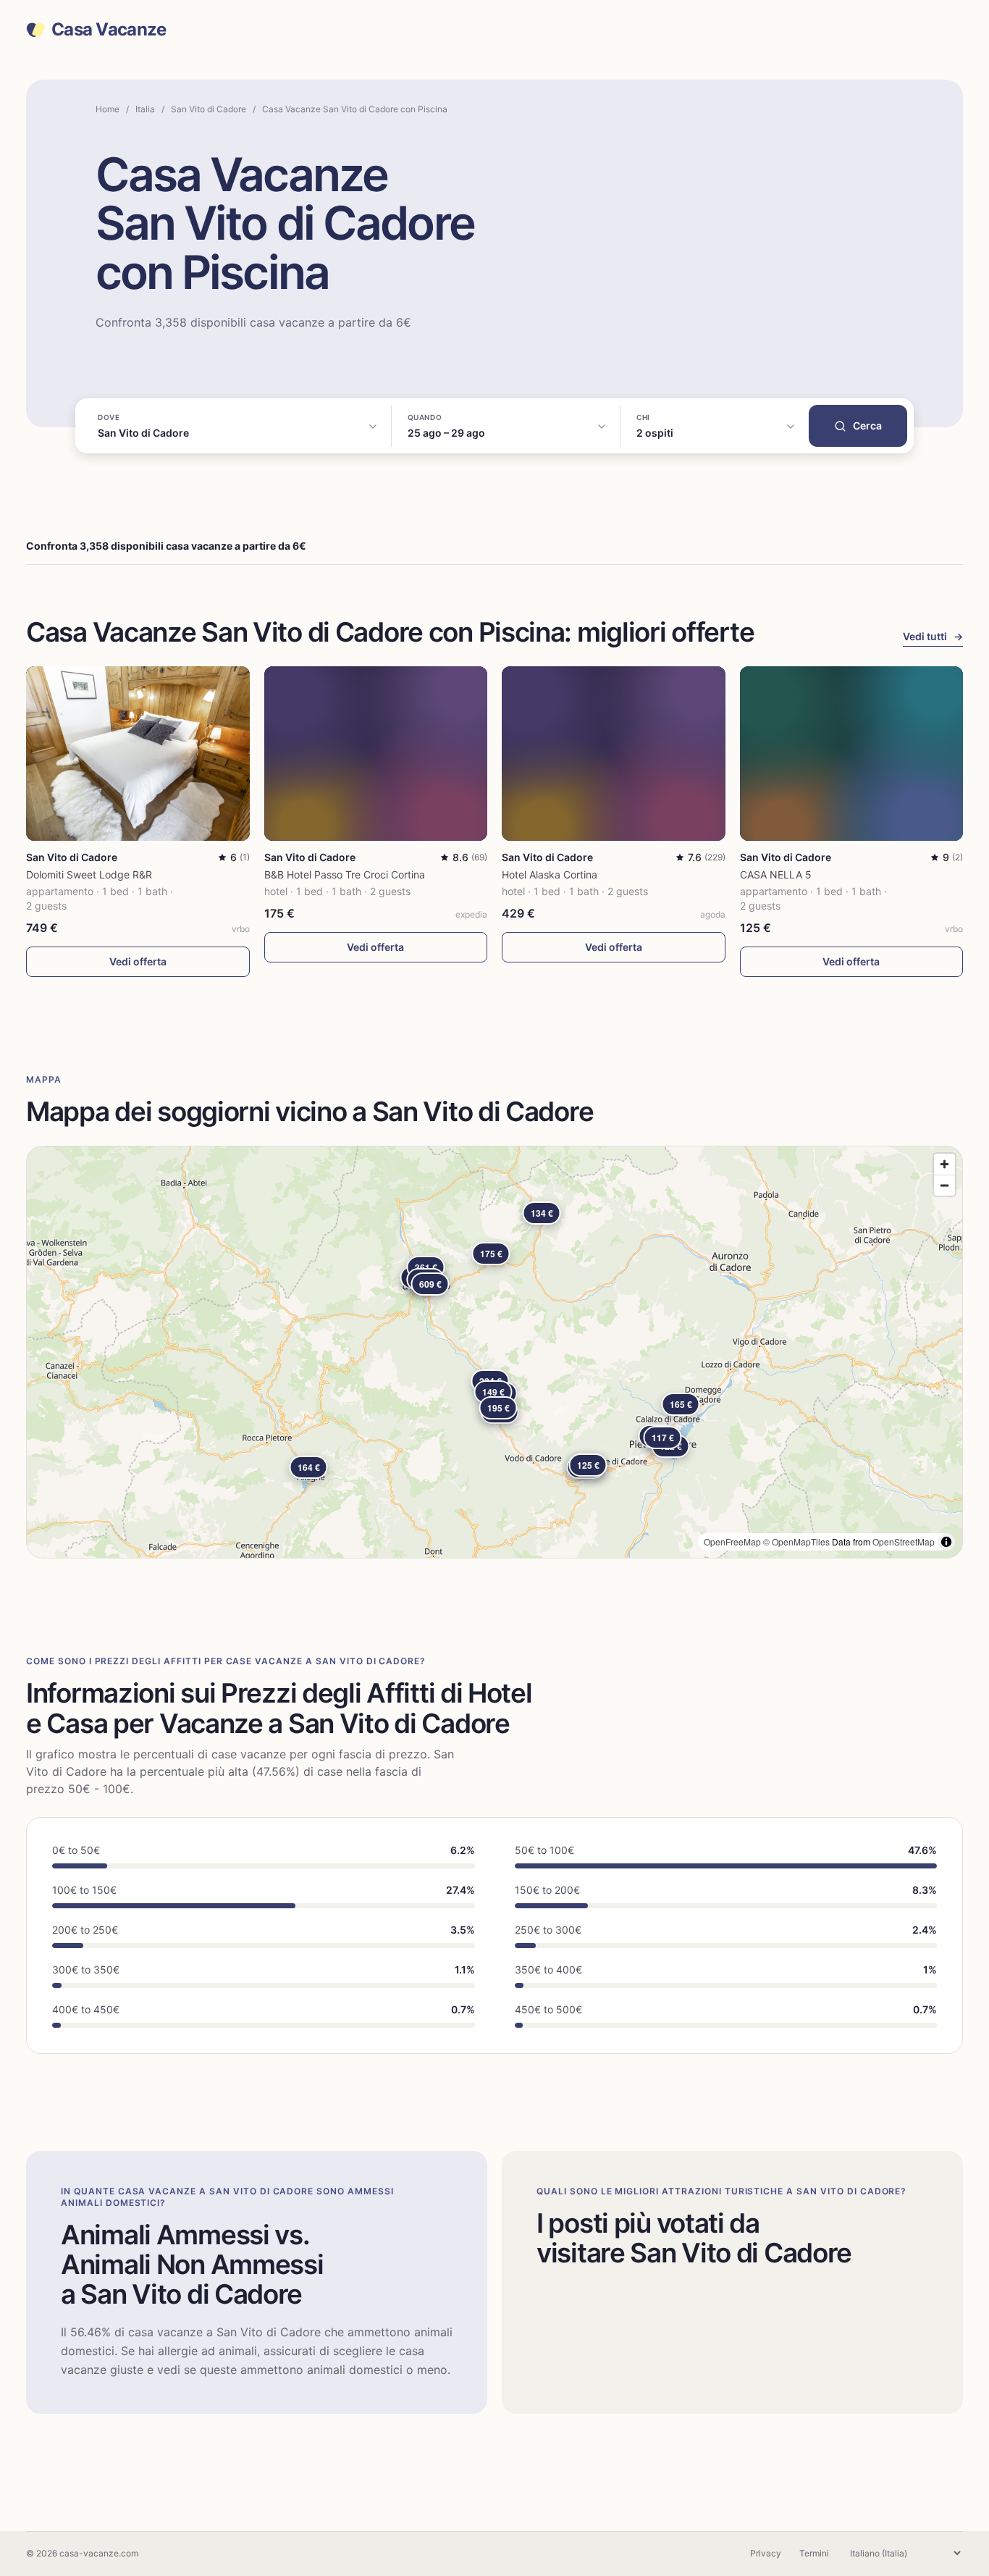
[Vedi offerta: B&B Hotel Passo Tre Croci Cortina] (376, 754)
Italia (145, 109)
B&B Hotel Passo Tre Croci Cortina (345, 874)
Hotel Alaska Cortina (550, 874)
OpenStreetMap (904, 1541)
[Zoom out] (944, 1185)
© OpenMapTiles (796, 1541)
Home (108, 109)
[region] (494, 1352)
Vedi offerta (138, 961)
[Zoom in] (944, 1164)
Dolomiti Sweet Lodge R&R (89, 874)
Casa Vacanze (109, 30)
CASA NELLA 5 (776, 874)
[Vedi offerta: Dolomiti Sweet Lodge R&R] (138, 754)
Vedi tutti (933, 636)
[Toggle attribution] (946, 1542)
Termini (814, 2553)
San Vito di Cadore (209, 109)
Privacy (766, 2553)
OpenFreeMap (732, 1541)
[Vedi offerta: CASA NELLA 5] (852, 754)
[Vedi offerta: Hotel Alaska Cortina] (614, 754)
